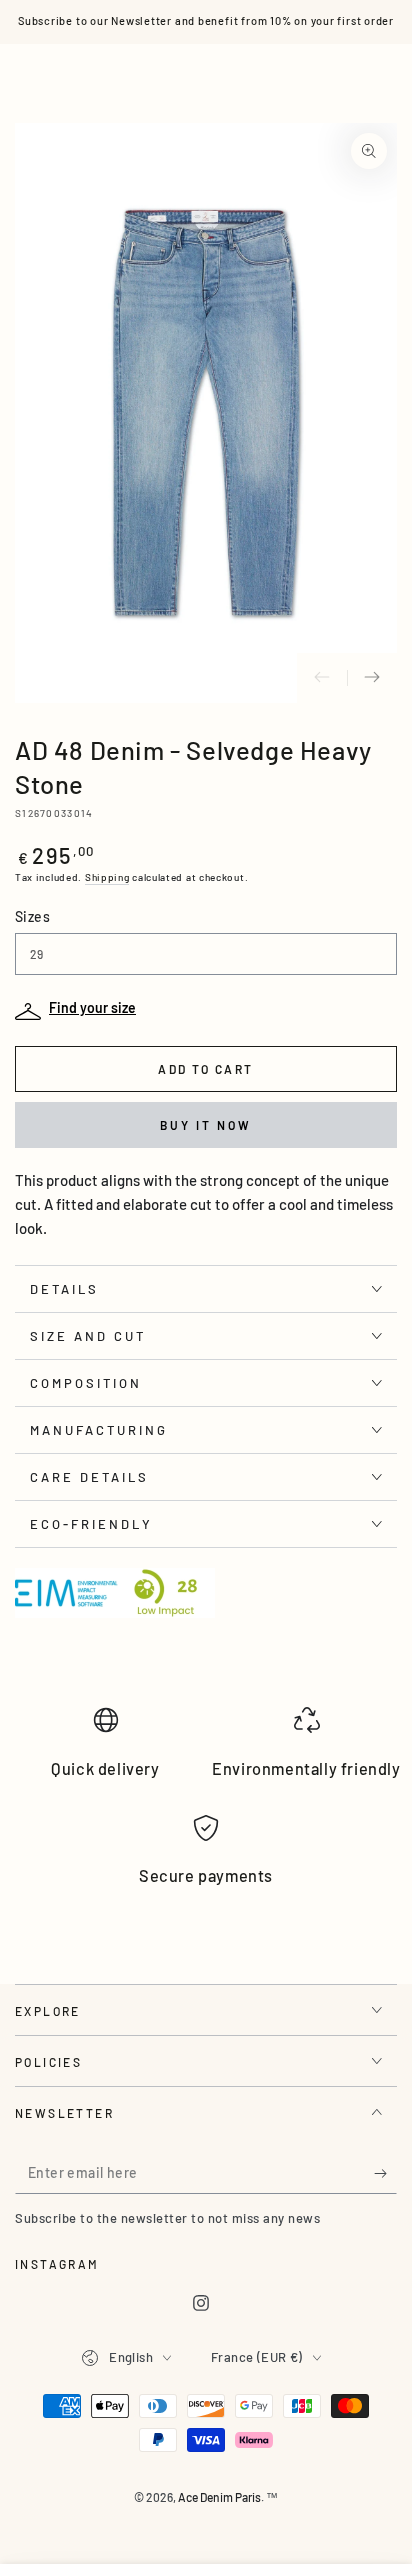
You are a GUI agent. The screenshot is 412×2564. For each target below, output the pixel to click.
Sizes (32, 916)
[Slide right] (372, 678)
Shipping (107, 877)
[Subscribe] (385, 2174)
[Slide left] (322, 678)
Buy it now (206, 1125)
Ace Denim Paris (219, 2497)
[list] (206, 1805)
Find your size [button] (92, 1007)
